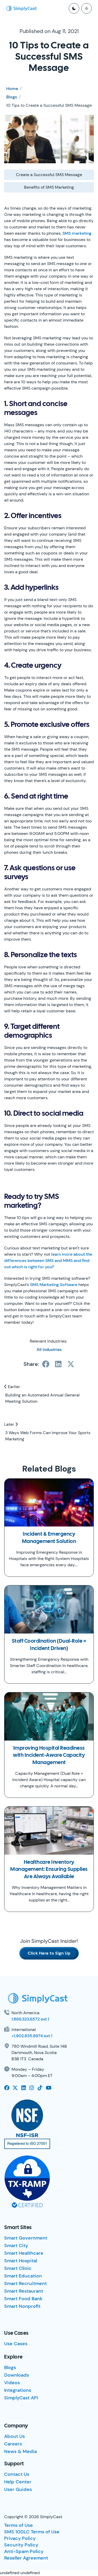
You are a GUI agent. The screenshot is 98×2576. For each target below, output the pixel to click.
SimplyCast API (21, 2398)
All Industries (49, 1349)
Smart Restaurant (24, 2291)
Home (12, 89)
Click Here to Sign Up (49, 1953)
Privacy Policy (20, 2538)
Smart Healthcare (24, 2253)
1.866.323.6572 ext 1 (30, 2019)
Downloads (17, 2375)
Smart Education (23, 2276)
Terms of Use (19, 2525)
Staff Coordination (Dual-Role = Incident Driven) (49, 1645)
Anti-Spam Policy (24, 2551)
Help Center (18, 2482)
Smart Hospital (21, 2261)
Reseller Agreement (26, 2558)
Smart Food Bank (23, 2299)
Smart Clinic (18, 2268)
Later (10, 1424)
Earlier (13, 1387)
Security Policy (21, 2545)
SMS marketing (77, 233)
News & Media (21, 2451)
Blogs (12, 97)
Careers (13, 2444)
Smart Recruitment (25, 2283)
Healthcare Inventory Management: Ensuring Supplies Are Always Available (49, 1870)
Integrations (18, 2390)
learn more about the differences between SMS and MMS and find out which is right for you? (48, 1261)
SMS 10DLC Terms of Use (32, 2532)
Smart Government (26, 2238)
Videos (12, 2383)
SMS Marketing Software (54, 1285)
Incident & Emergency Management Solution (49, 1538)
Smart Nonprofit (22, 2306)
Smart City (16, 2246)
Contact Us (17, 2474)
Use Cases (16, 2344)
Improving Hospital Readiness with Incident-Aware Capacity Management (49, 1755)
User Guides (18, 2489)
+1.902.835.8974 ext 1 (32, 2036)
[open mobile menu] (87, 8)
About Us (15, 2436)
